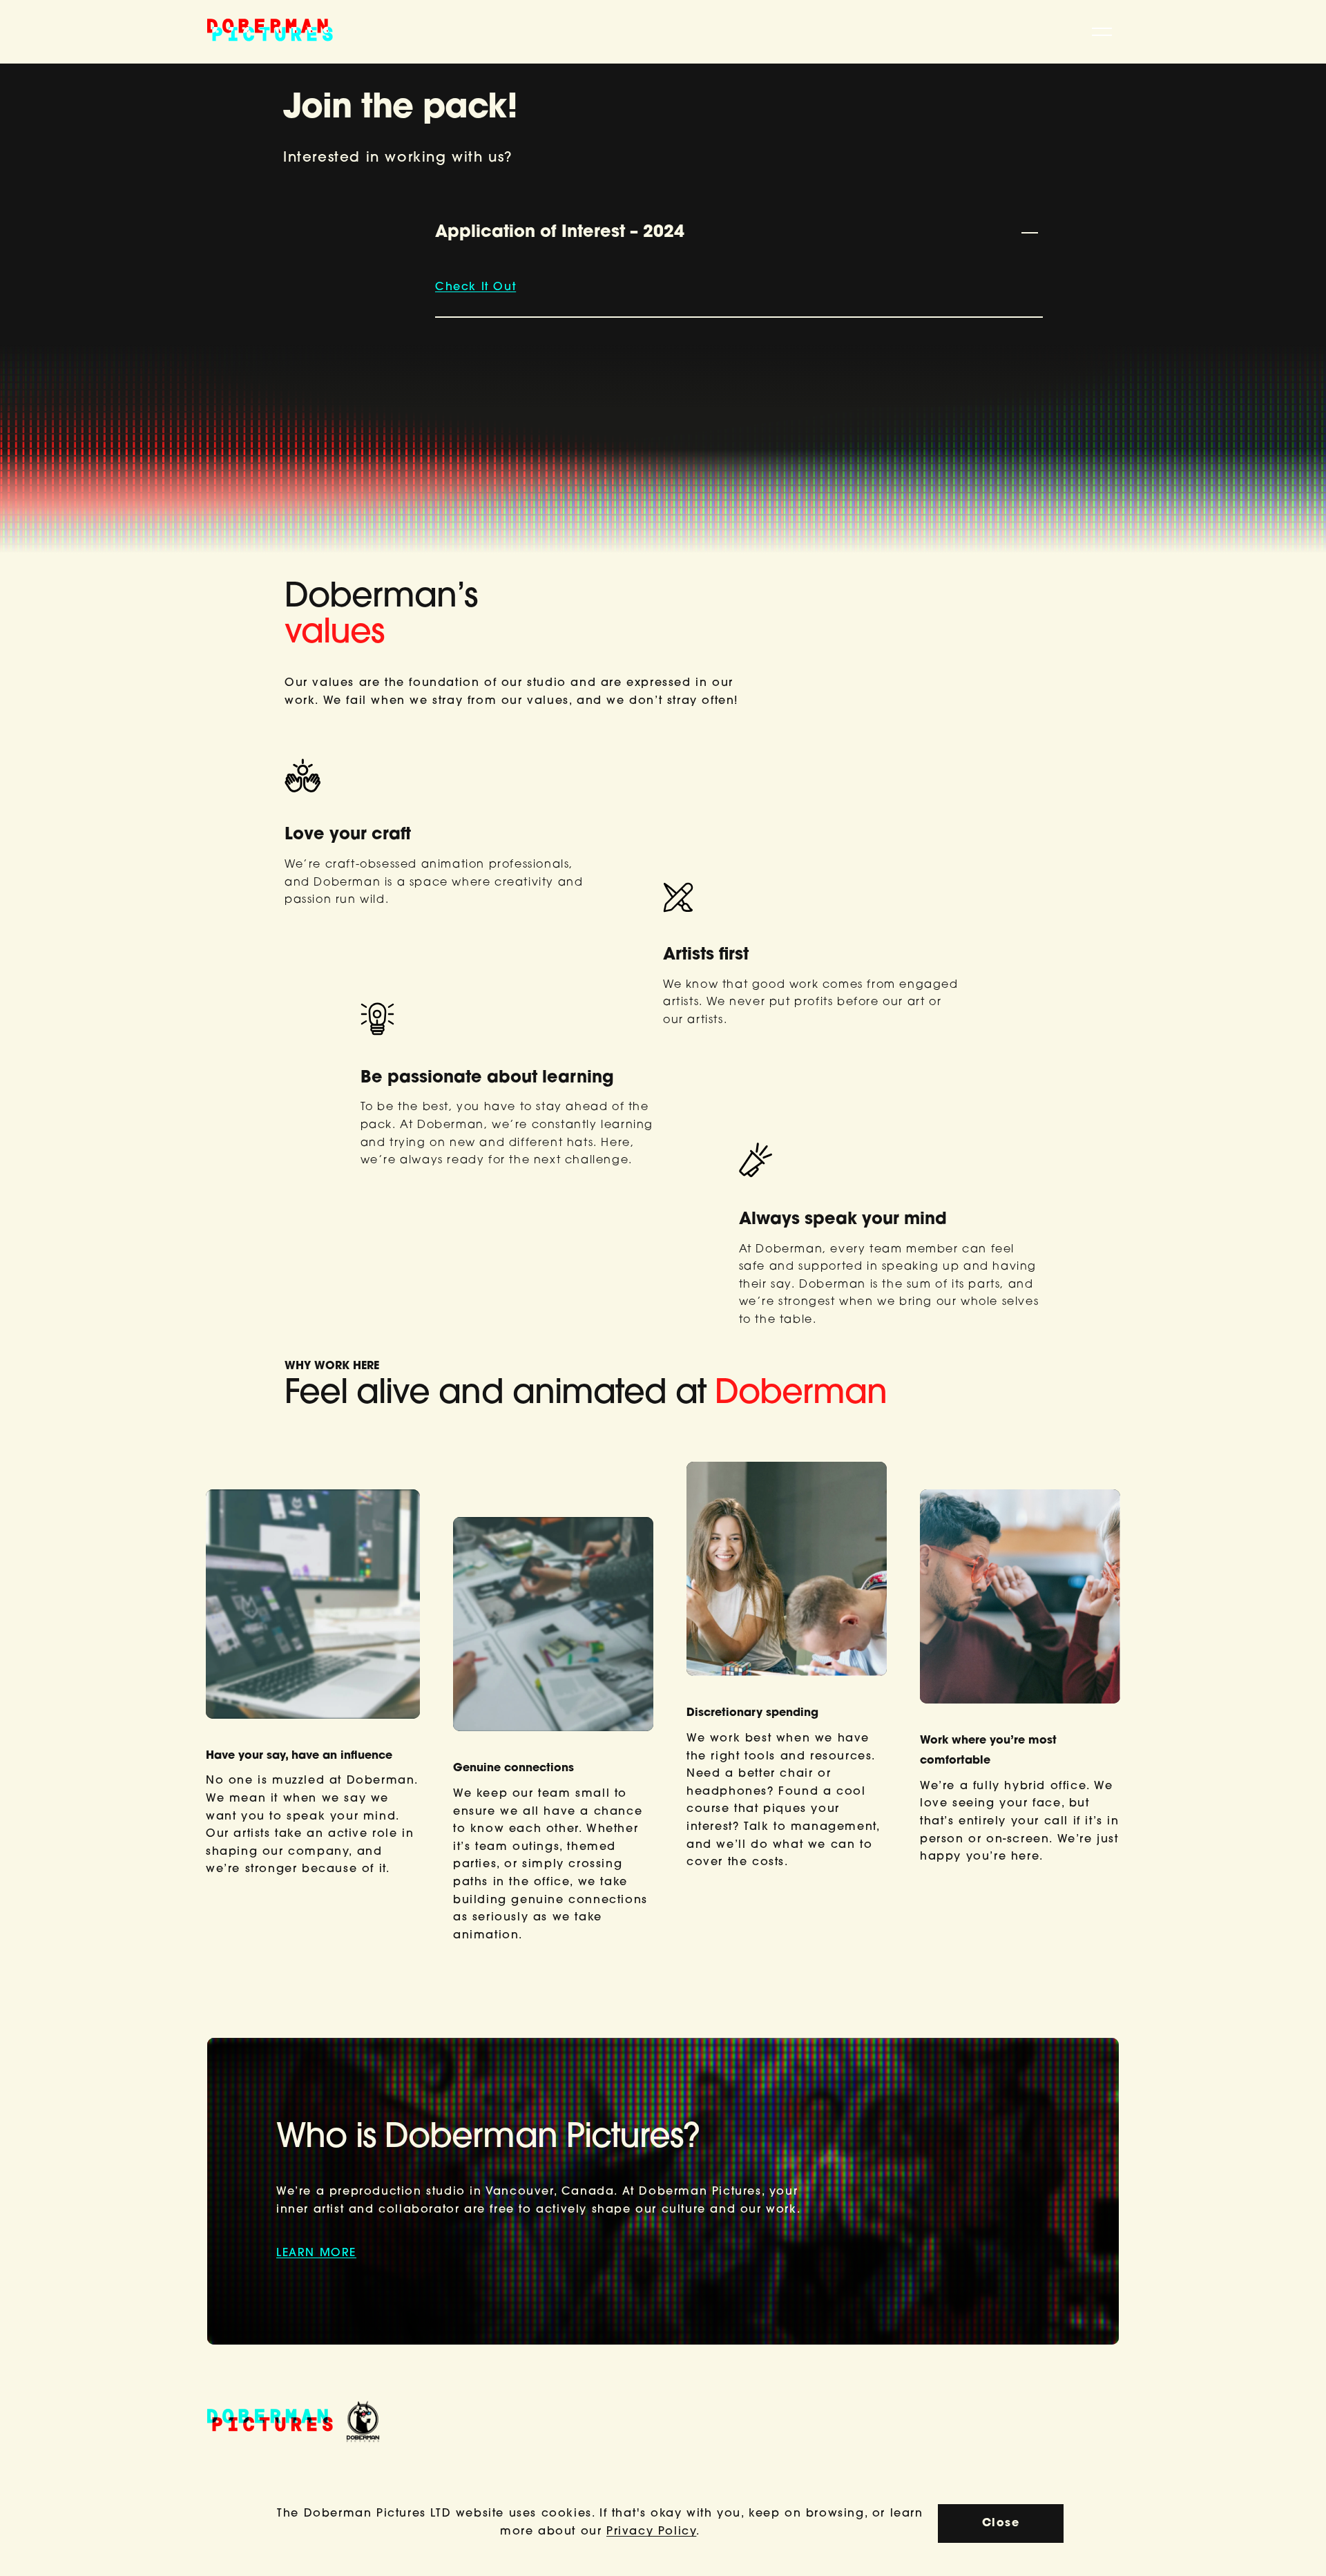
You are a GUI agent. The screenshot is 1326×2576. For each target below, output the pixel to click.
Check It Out (475, 287)
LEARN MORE (316, 2253)
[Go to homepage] (270, 32)
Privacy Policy (651, 2532)
